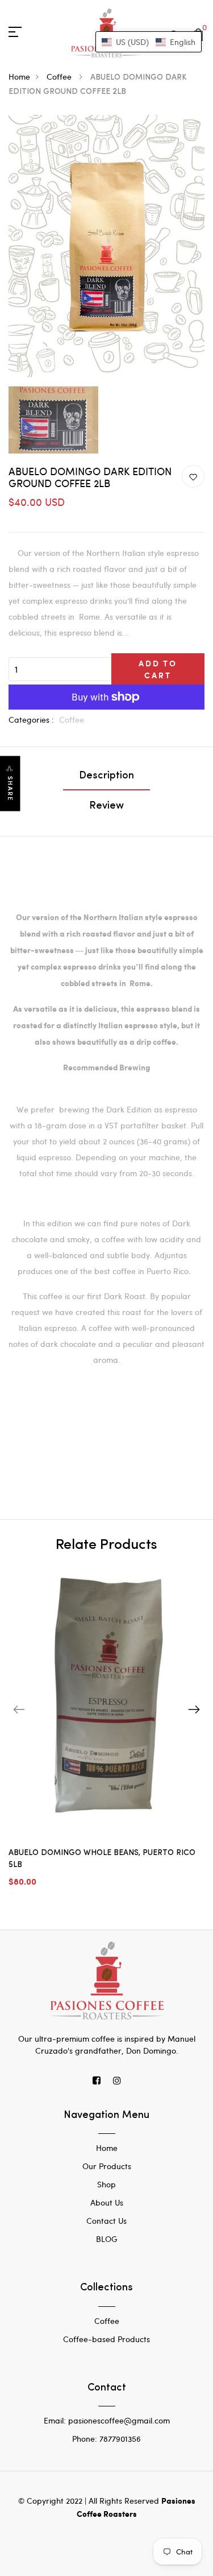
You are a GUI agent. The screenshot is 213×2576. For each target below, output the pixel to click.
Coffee (60, 77)
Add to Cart (158, 669)
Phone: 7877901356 (106, 2439)
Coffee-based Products (106, 2339)
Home (19, 77)
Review (106, 806)
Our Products (107, 2166)
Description (106, 776)
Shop (106, 2184)
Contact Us (106, 2221)
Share (10, 789)
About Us (107, 2202)
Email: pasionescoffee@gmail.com (107, 2420)
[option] (106, 1741)
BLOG (107, 2239)
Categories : (31, 720)
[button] (149, 42)
